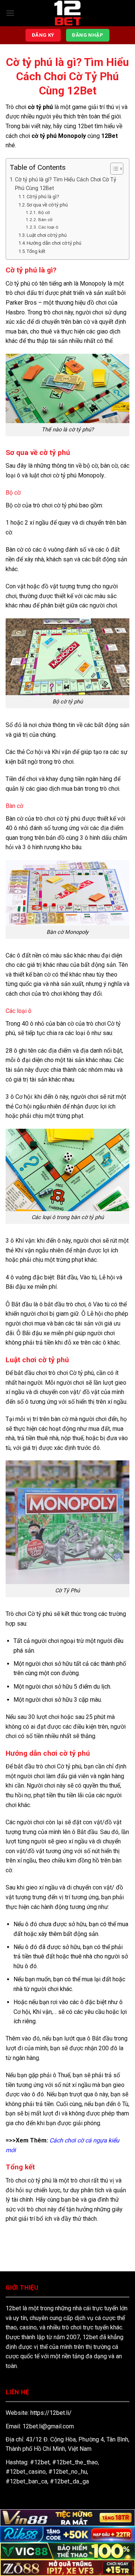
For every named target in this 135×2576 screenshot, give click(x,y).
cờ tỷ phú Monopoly (59, 136)
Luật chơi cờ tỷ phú (47, 235)
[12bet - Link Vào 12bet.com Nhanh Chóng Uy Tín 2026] (67, 13)
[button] (10, 13)
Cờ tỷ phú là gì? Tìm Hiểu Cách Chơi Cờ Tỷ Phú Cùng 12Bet (66, 184)
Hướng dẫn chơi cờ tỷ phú (54, 243)
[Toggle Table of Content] (113, 169)
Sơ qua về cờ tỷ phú (47, 205)
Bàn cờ (45, 220)
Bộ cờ (44, 212)
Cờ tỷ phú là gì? (43, 197)
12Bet (109, 136)
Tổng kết (36, 251)
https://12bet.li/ (51, 2413)
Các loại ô (48, 227)
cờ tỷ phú (40, 107)
